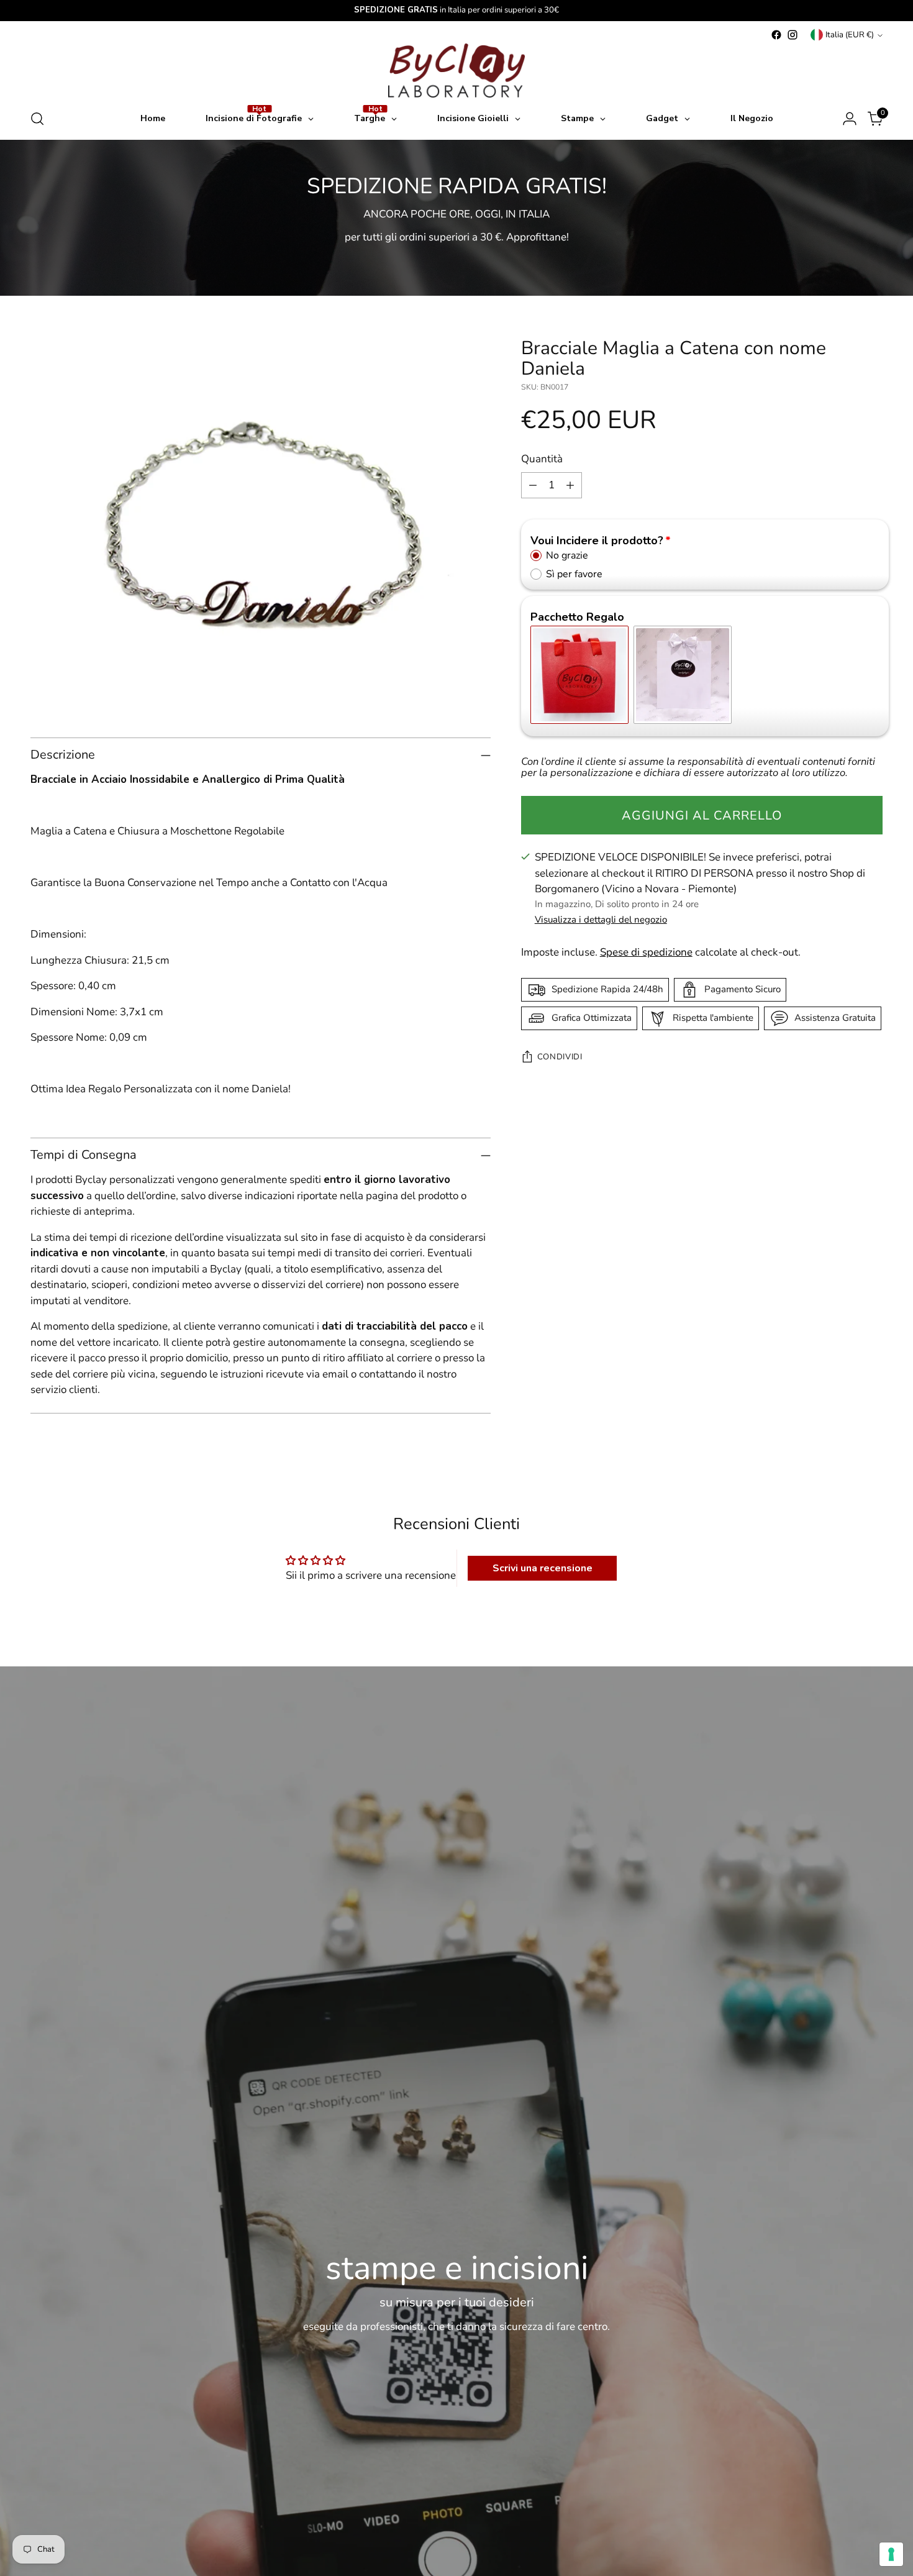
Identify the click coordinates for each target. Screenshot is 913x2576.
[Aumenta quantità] (570, 485)
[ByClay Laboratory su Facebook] (776, 35)
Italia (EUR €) (850, 35)
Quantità (542, 459)
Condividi (560, 1057)
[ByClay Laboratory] (457, 71)
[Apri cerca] (37, 119)
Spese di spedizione (646, 953)
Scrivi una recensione (543, 1568)
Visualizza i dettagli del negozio (601, 920)
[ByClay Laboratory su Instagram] (793, 35)
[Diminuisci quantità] (533, 485)
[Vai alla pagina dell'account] (850, 119)
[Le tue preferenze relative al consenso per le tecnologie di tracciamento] (891, 2554)
